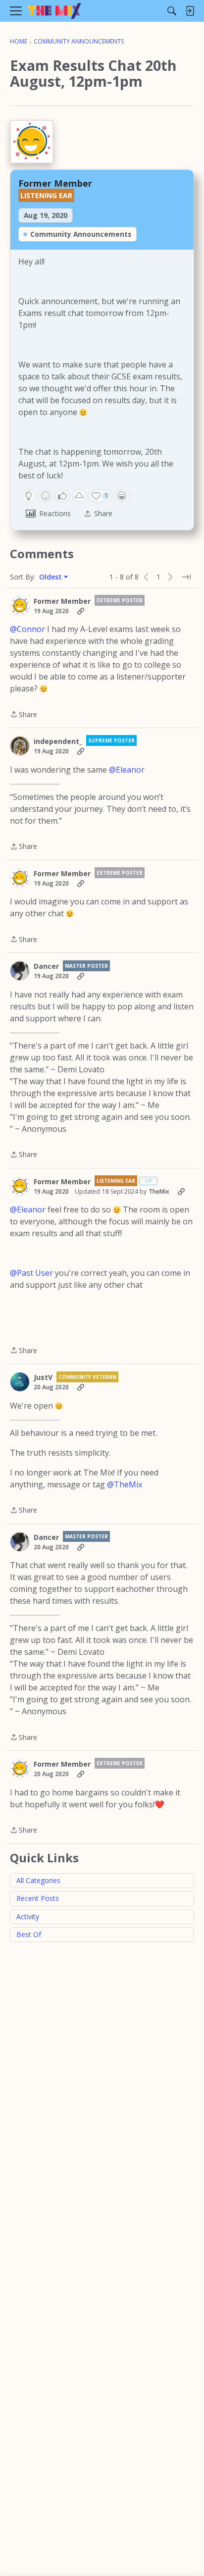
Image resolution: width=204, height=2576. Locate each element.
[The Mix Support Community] (54, 11)
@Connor (27, 629)
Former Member (55, 183)
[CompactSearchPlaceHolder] (172, 11)
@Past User (31, 1273)
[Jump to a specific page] (186, 577)
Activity (28, 1917)
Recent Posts (38, 1898)
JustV (43, 1377)
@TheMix (125, 1484)
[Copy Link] (81, 611)
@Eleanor (127, 770)
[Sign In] (190, 11)
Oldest (51, 577)
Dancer (46, 966)
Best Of (29, 1934)
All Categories (38, 1880)
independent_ (58, 741)
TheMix (159, 1191)
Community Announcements (81, 234)
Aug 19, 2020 (46, 215)
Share (24, 715)
